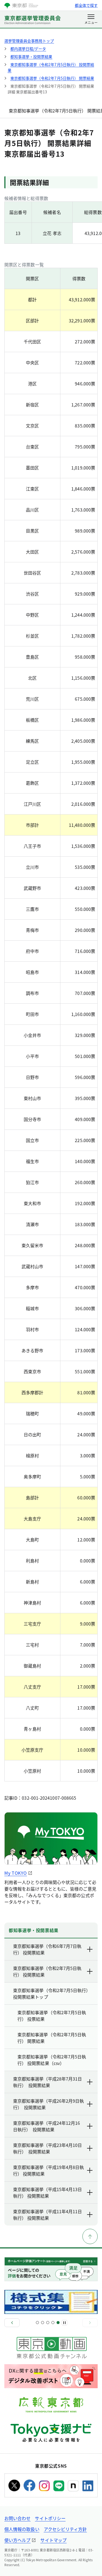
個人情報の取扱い (22, 2529)
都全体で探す (86, 5)
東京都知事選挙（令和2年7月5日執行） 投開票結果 (47, 1971)
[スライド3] (48, 2323)
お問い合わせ (17, 2518)
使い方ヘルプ (17, 2540)
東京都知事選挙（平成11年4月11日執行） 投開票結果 (47, 2215)
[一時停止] (64, 2323)
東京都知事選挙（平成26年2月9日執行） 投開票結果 (48, 2104)
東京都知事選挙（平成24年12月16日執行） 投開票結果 (47, 2126)
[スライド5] (58, 2323)
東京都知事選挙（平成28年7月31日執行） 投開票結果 (47, 2082)
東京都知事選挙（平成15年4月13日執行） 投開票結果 (47, 2192)
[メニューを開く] (91, 20)
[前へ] (12, 2323)
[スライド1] (37, 2323)
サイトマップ (53, 2540)
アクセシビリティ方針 (65, 2529)
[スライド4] (53, 2323)
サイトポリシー (50, 2518)
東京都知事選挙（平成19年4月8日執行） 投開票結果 (48, 2170)
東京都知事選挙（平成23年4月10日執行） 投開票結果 (47, 2148)
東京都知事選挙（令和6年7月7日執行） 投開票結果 (47, 1949)
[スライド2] (43, 2323)
